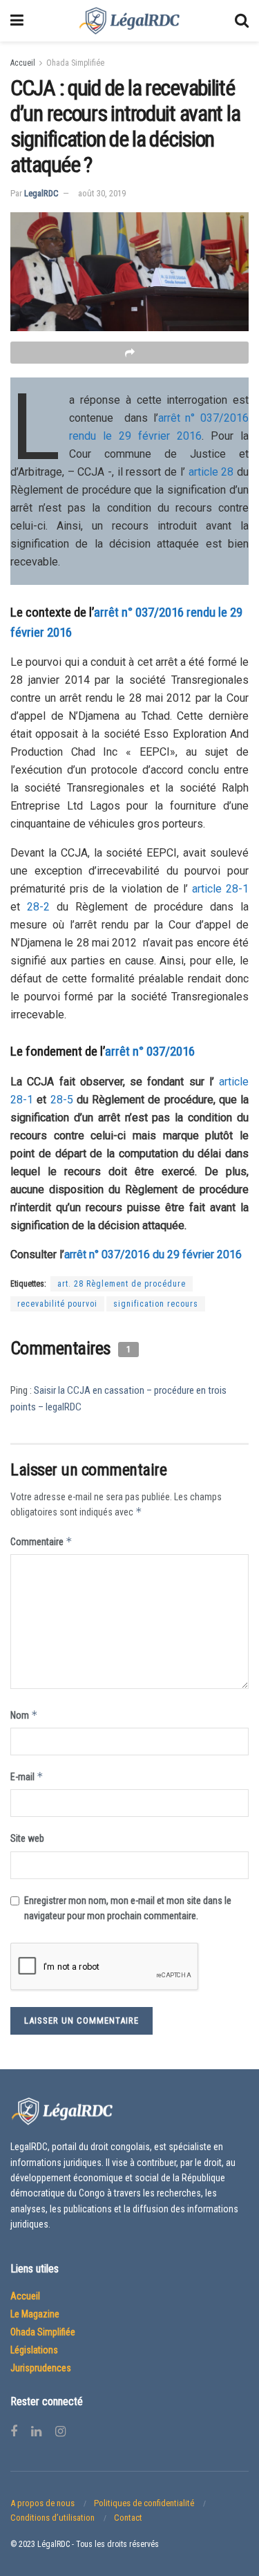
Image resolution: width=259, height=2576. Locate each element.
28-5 (62, 1100)
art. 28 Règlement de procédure (122, 1284)
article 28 (211, 472)
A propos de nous (42, 2503)
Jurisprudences (41, 2368)
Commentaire (41, 1541)
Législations (34, 2350)
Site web (27, 1838)
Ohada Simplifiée (75, 63)
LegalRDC (41, 193)
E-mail (27, 1776)
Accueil (23, 63)
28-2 (38, 907)
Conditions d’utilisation (52, 2518)
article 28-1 (220, 889)
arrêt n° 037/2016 (150, 1051)
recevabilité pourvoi (57, 1304)
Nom (24, 1715)
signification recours (156, 1304)
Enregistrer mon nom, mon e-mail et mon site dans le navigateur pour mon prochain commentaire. (128, 1908)
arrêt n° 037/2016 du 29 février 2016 (153, 1254)
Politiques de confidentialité (144, 2503)
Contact (128, 2518)
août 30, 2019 (102, 193)
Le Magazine (35, 2314)
